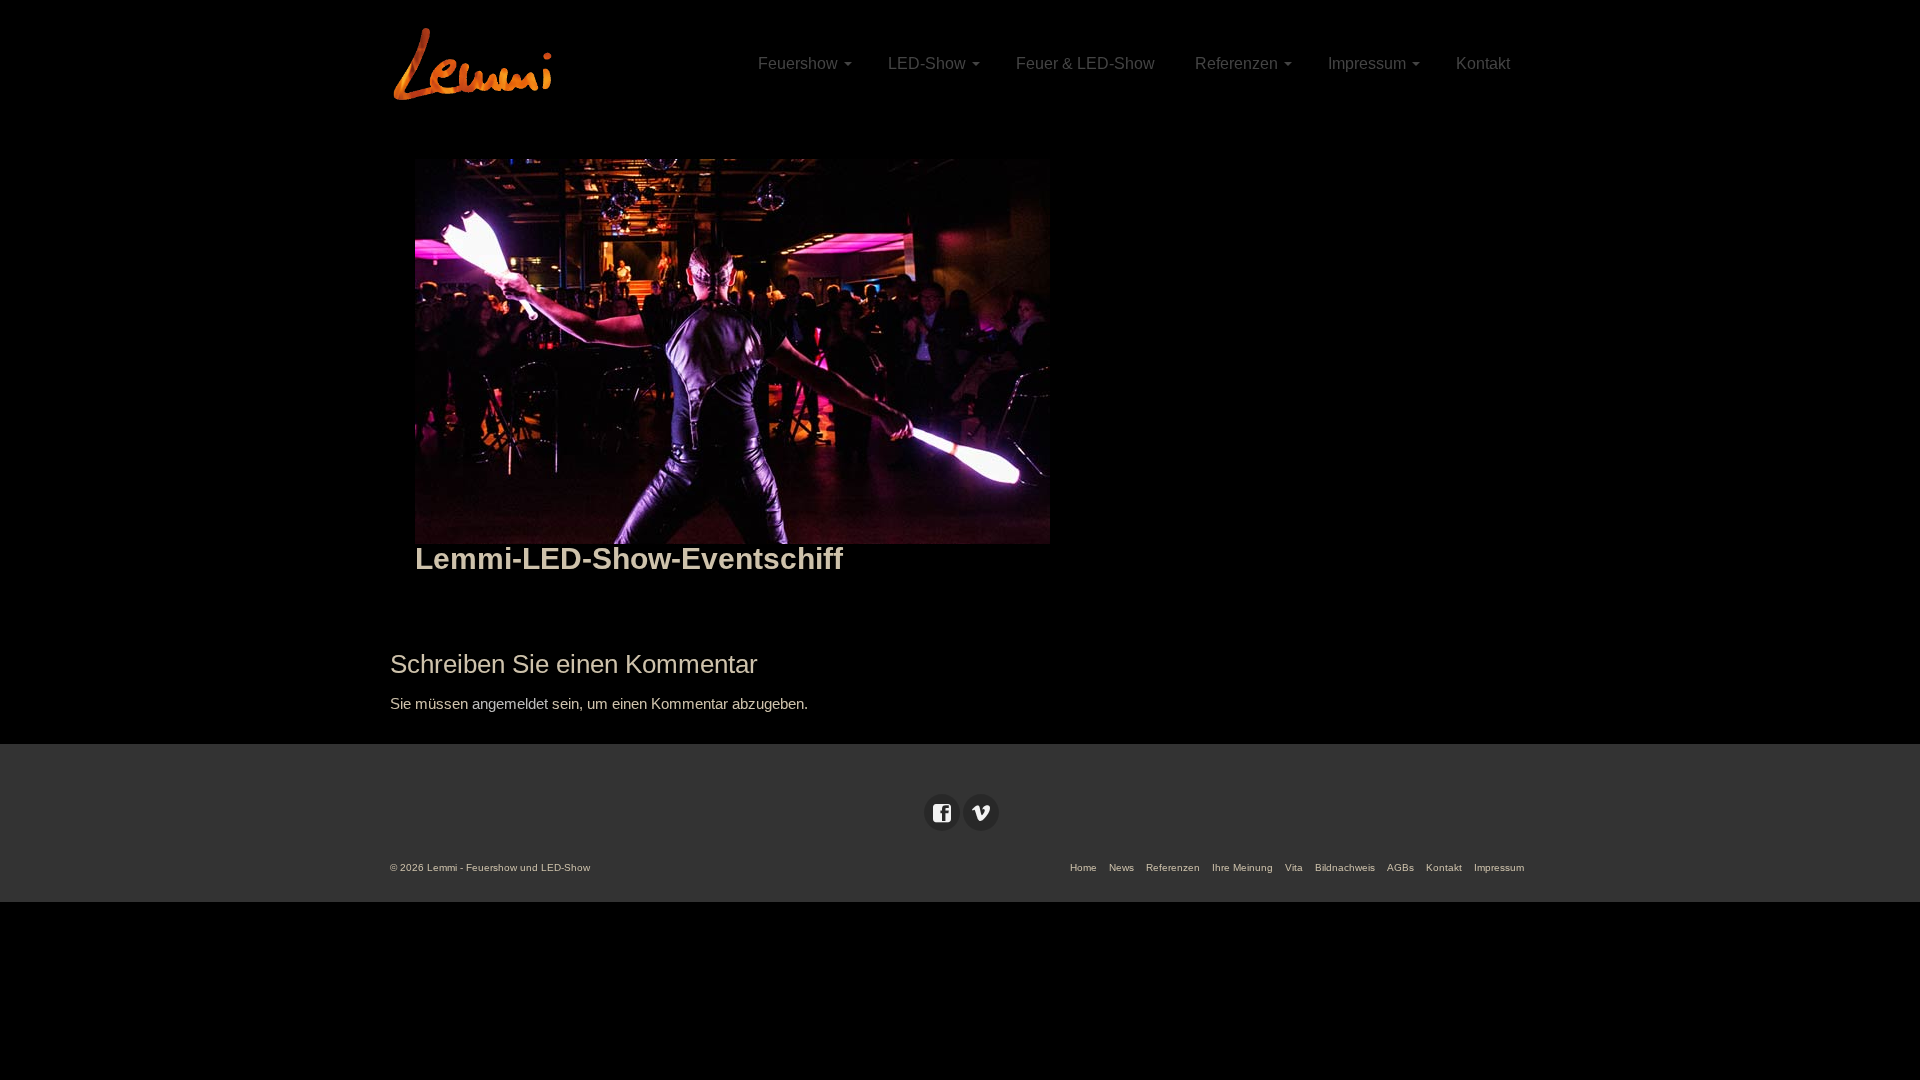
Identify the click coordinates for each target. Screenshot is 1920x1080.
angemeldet (510, 703)
